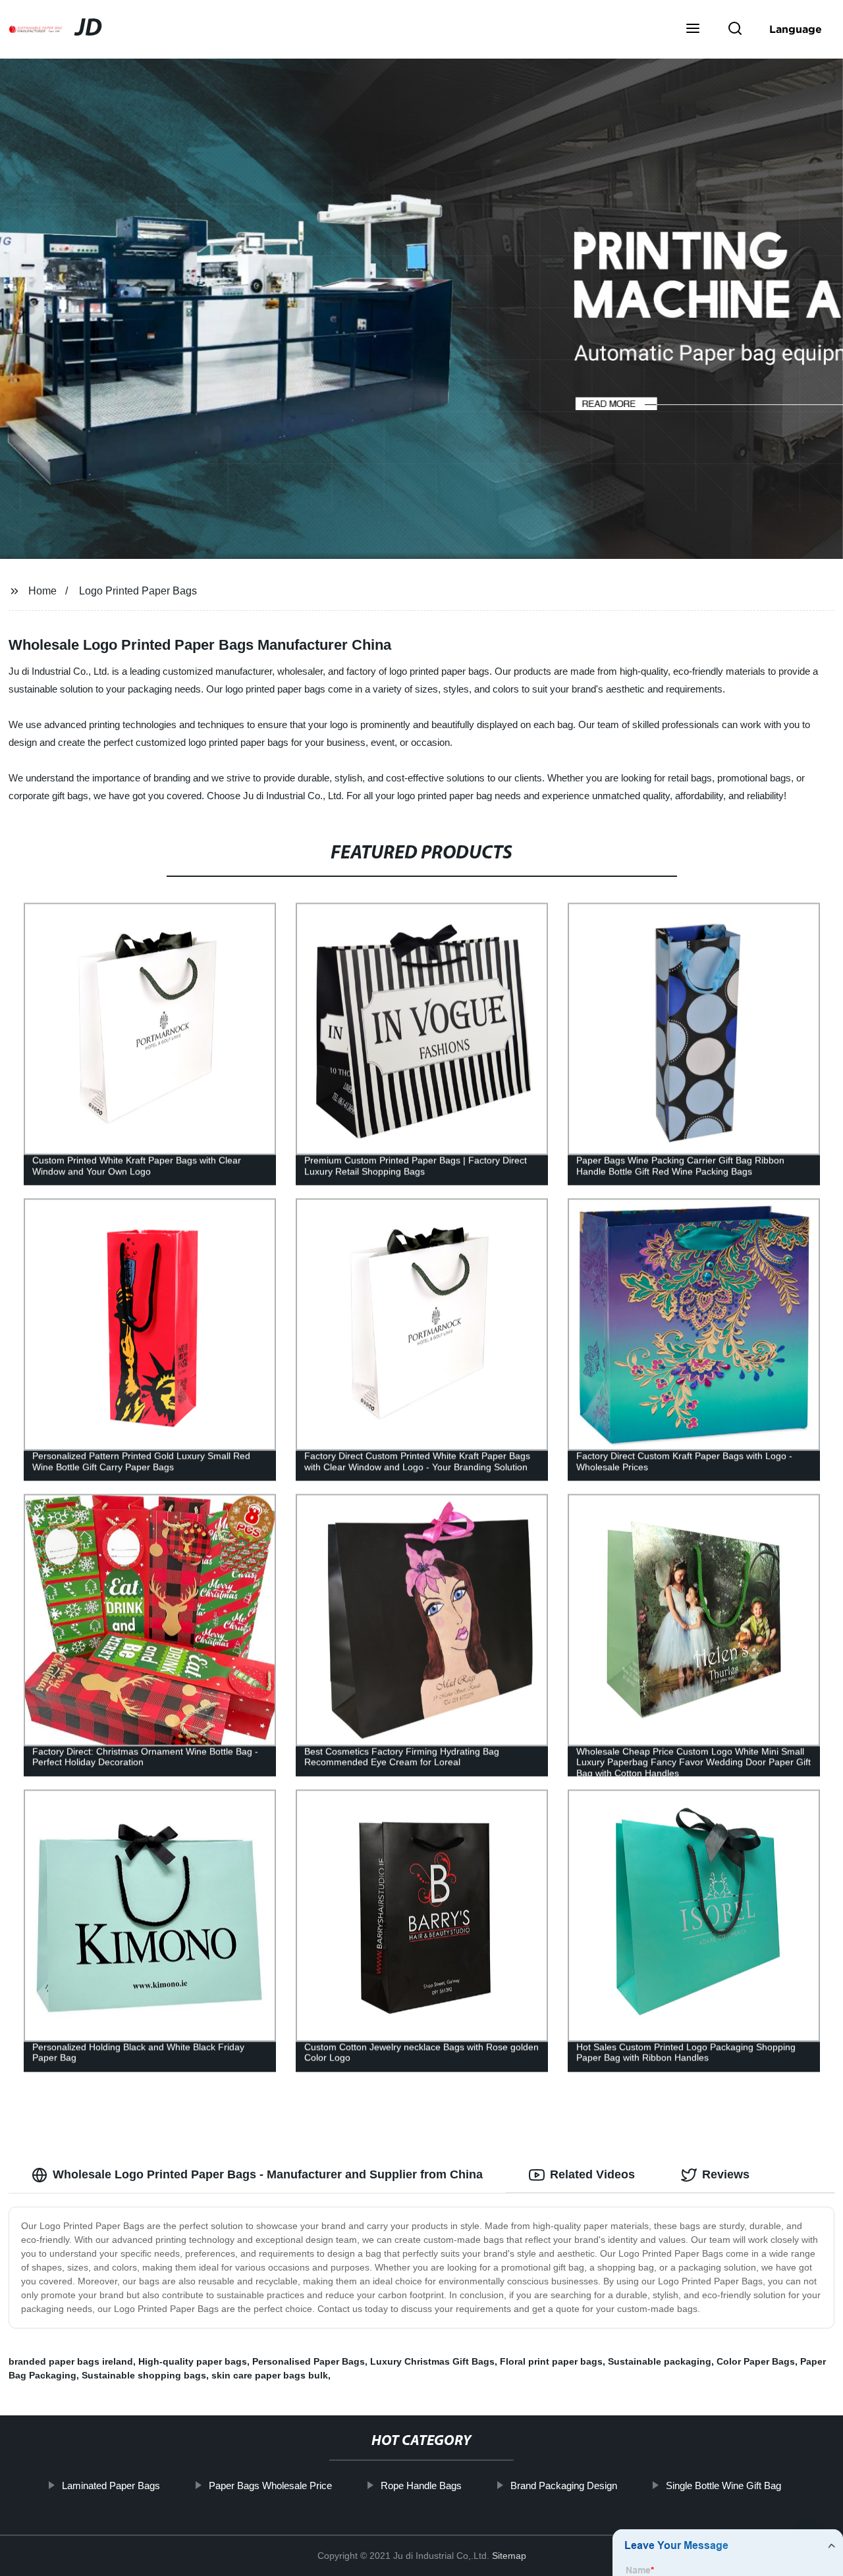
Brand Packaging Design (564, 2485)
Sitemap (509, 2556)
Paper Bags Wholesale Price (270, 2485)
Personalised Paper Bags (309, 2361)
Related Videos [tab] (592, 2174)
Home (42, 591)
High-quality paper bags (193, 2361)
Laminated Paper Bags (111, 2485)
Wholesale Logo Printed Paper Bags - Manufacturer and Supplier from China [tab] (268, 2174)
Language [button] (796, 29)
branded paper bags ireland (71, 2361)
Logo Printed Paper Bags (138, 591)
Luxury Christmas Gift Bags (432, 2361)
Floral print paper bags (551, 2361)
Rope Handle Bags (421, 2485)
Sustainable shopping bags (144, 2375)
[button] (693, 30)
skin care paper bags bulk (270, 2375)
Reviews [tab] (726, 2174)
